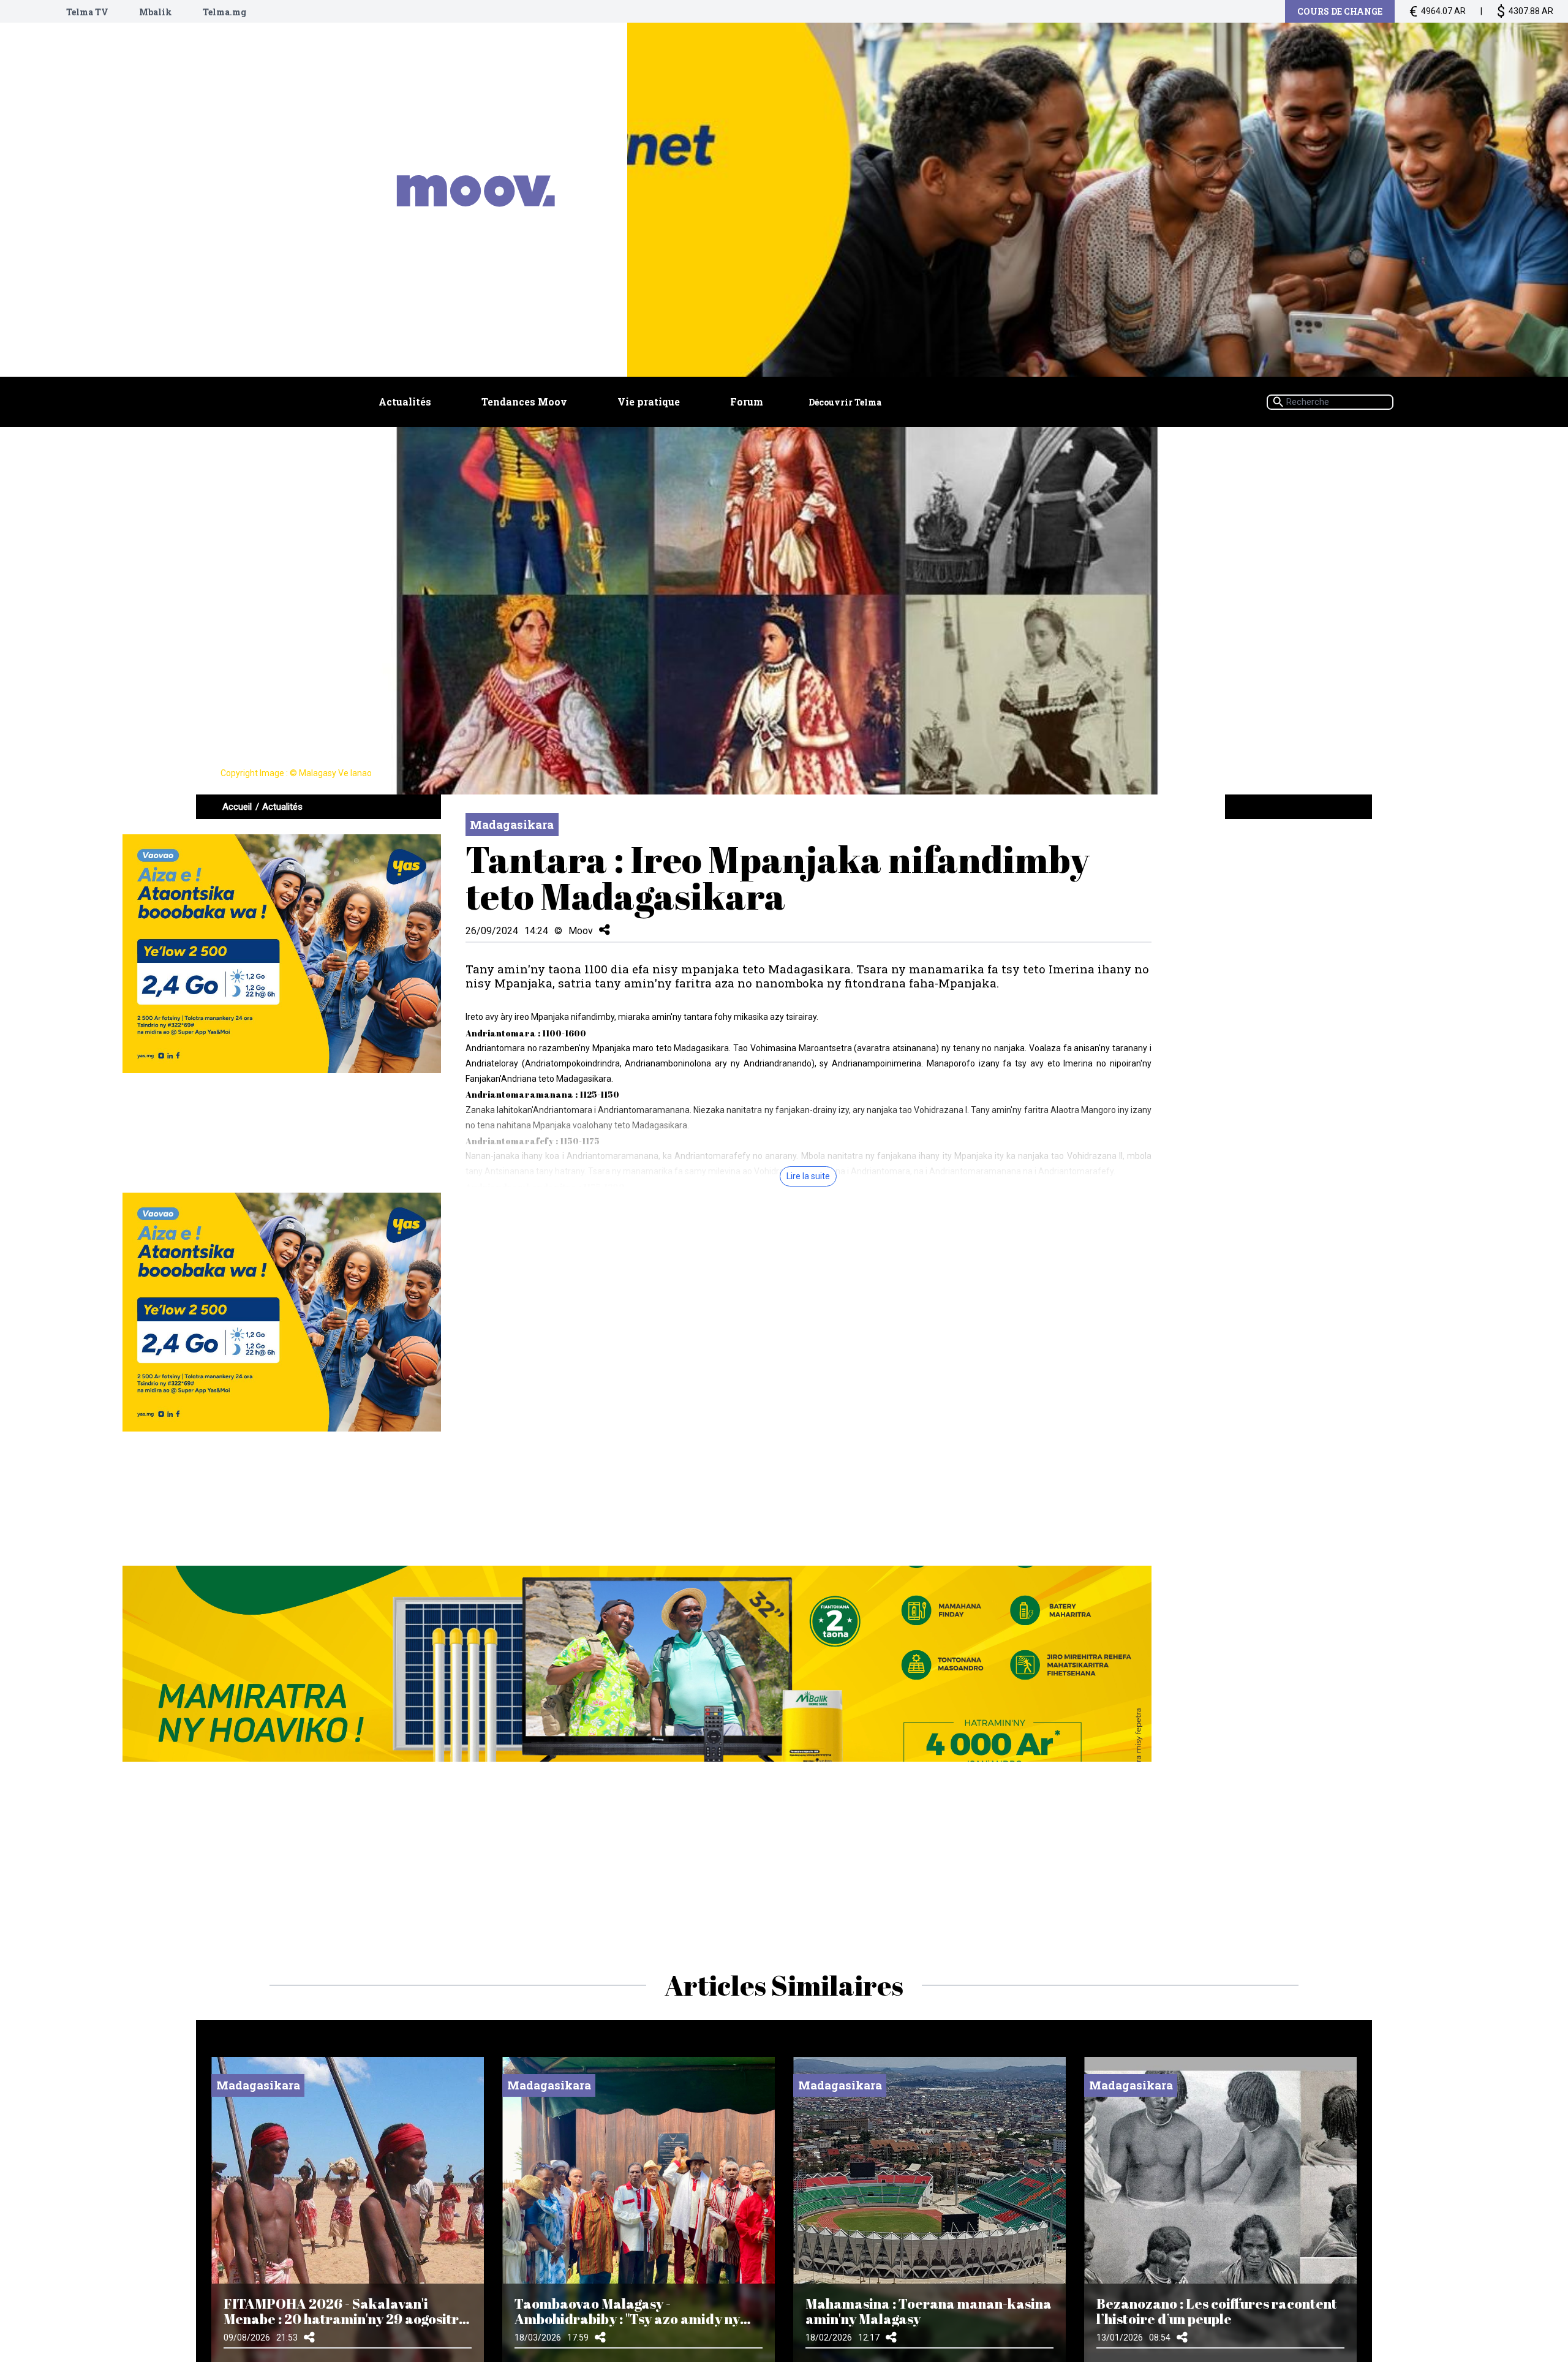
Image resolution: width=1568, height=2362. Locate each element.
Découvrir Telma (845, 402)
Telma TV (87, 12)
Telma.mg (224, 12)
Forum (747, 402)
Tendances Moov (524, 402)
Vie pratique (649, 402)
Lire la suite (808, 1176)
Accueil (237, 807)
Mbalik (156, 12)
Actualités (405, 402)
